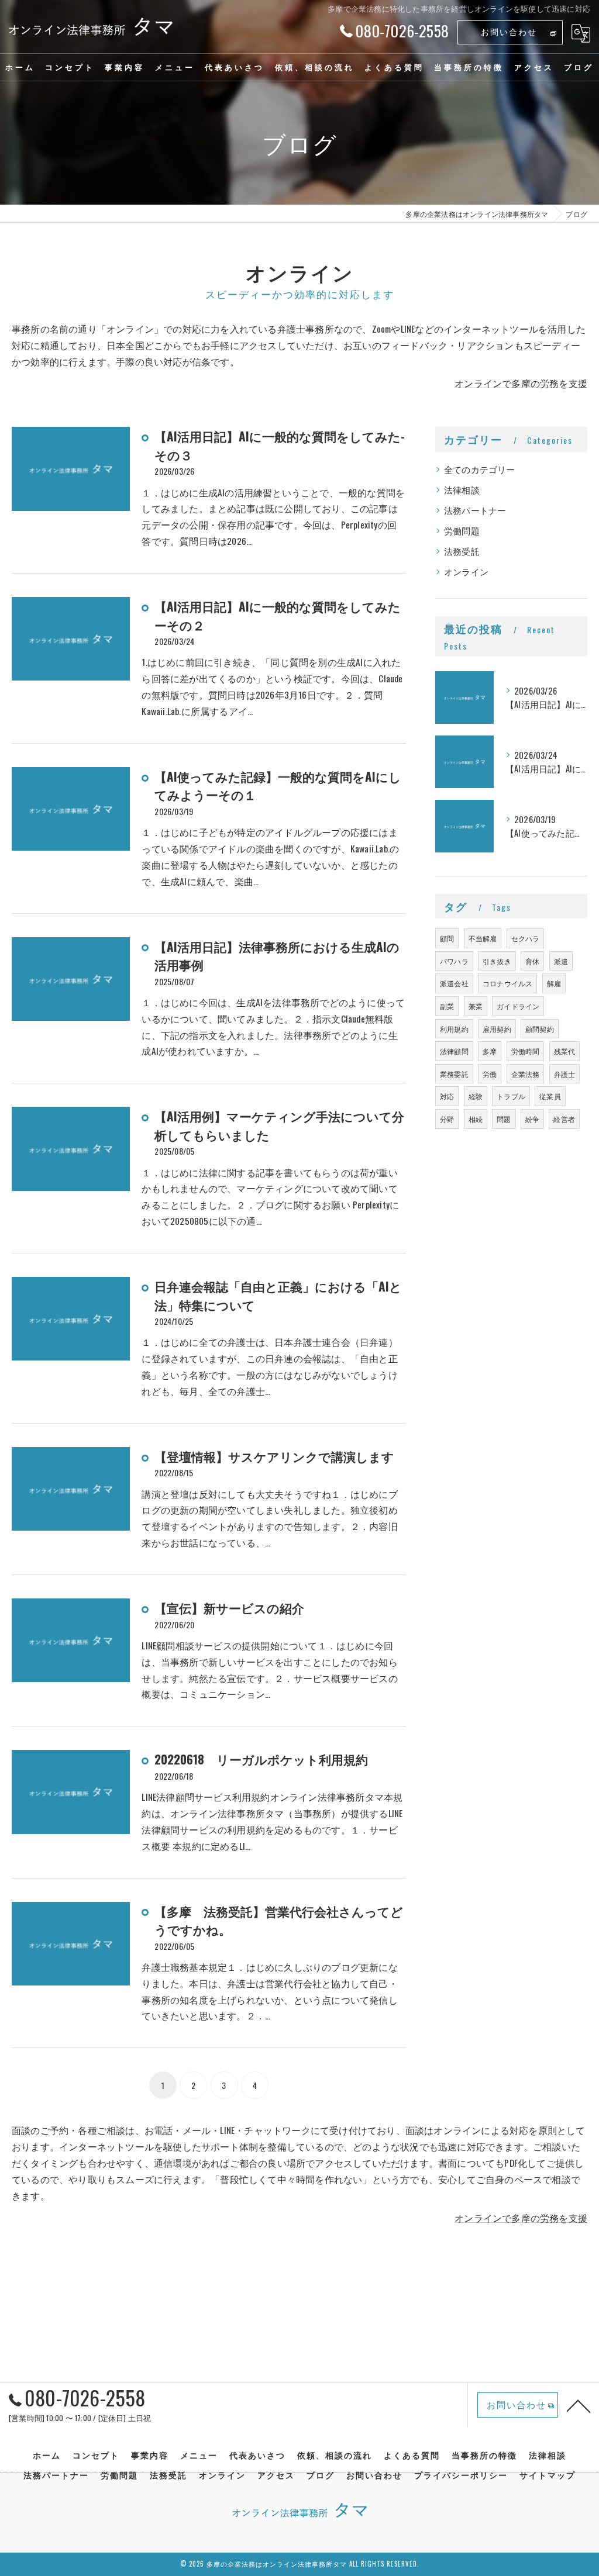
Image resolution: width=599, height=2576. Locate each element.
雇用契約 (497, 1029)
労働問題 (462, 531)
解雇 (554, 983)
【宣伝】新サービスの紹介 (229, 1608)
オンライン (466, 572)
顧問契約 (540, 1029)
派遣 (561, 961)
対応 (447, 1096)
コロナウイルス (507, 983)
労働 (490, 1074)
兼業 (476, 1006)
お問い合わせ (509, 31)
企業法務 (526, 1074)
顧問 (447, 938)
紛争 (532, 1119)
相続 (476, 1119)
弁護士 (565, 1074)
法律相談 (462, 490)
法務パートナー (475, 510)
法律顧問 (454, 1051)
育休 (532, 961)
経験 (476, 1096)
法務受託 (462, 551)
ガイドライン (518, 1006)
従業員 (550, 1096)
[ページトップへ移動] (579, 2405)
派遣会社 (454, 983)
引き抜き (497, 961)
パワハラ (454, 961)
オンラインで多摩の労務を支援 (521, 383)
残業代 (565, 1051)
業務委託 (454, 1074)
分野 (447, 1119)
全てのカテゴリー (480, 469)
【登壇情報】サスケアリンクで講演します (274, 1456)
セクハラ (526, 938)
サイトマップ (548, 2475)
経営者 (564, 1119)
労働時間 (526, 1051)
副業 (447, 1006)
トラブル (511, 1096)
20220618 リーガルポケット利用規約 (261, 1759)
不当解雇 (483, 938)
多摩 (490, 1051)
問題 (504, 1119)
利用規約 (454, 1029)
